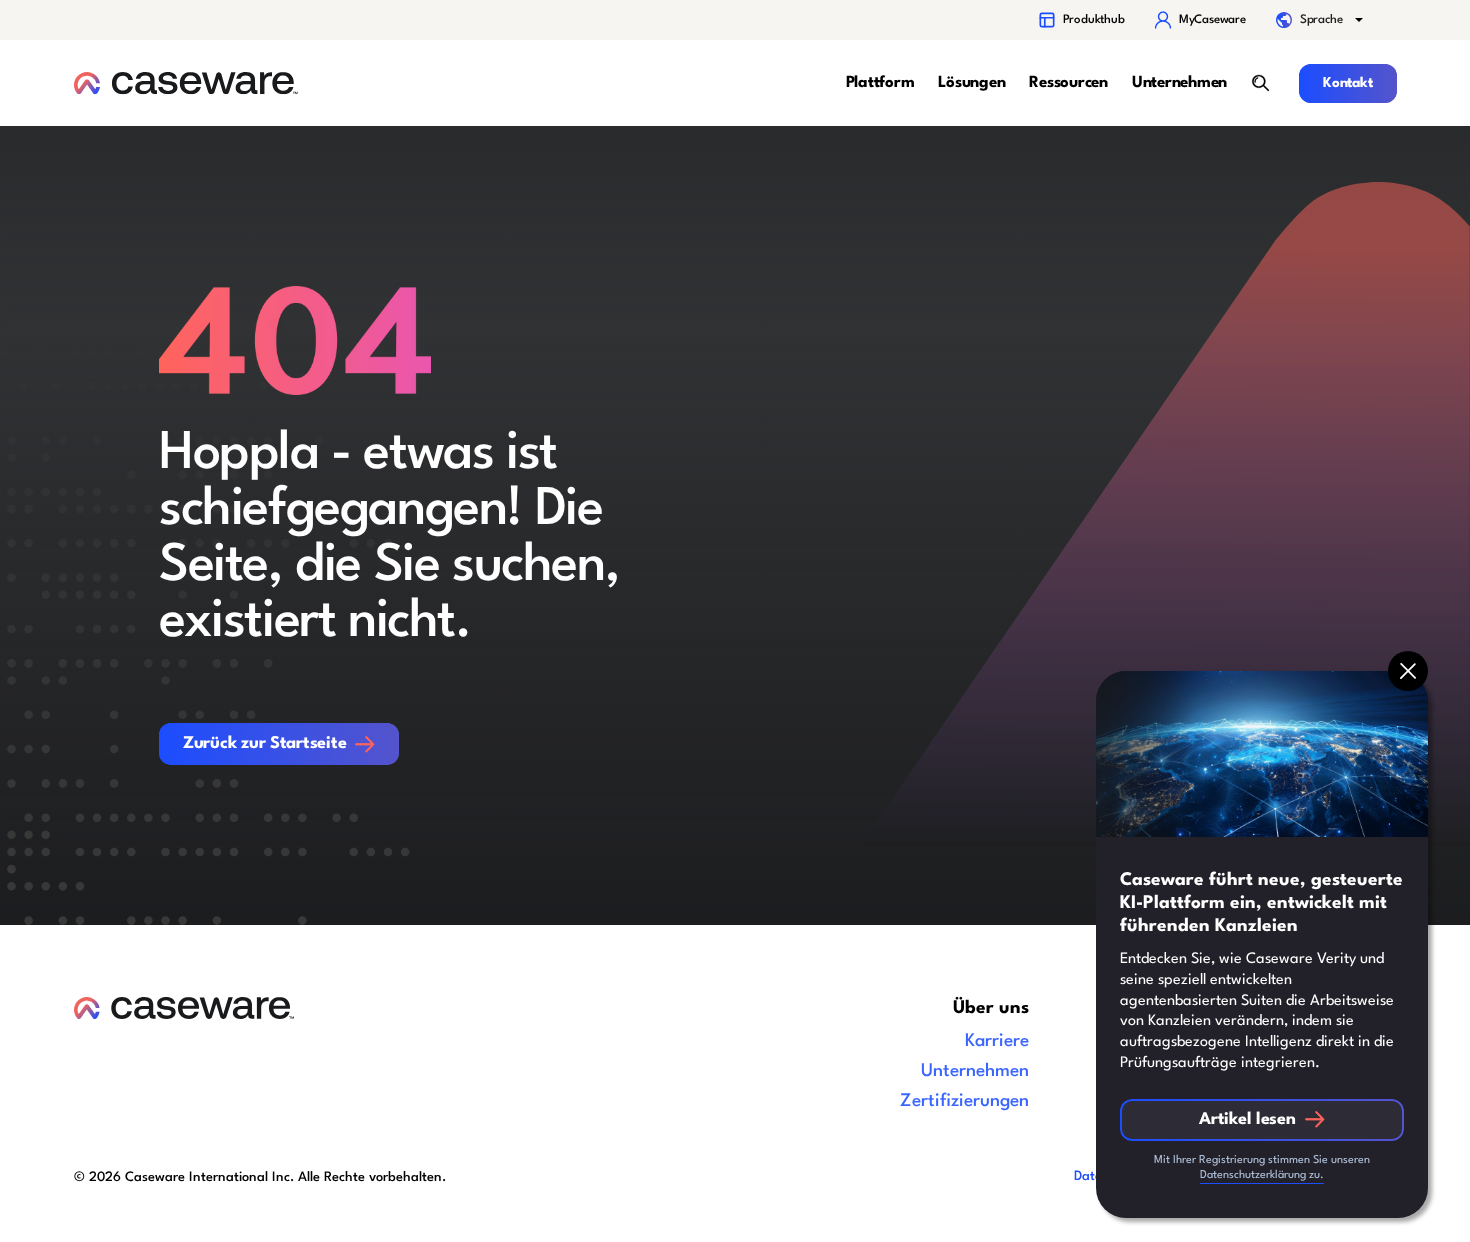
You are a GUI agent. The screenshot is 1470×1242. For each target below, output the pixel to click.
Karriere (997, 1041)
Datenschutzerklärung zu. (1262, 1175)
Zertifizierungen (964, 1101)
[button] (1321, 20)
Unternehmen (975, 1071)
